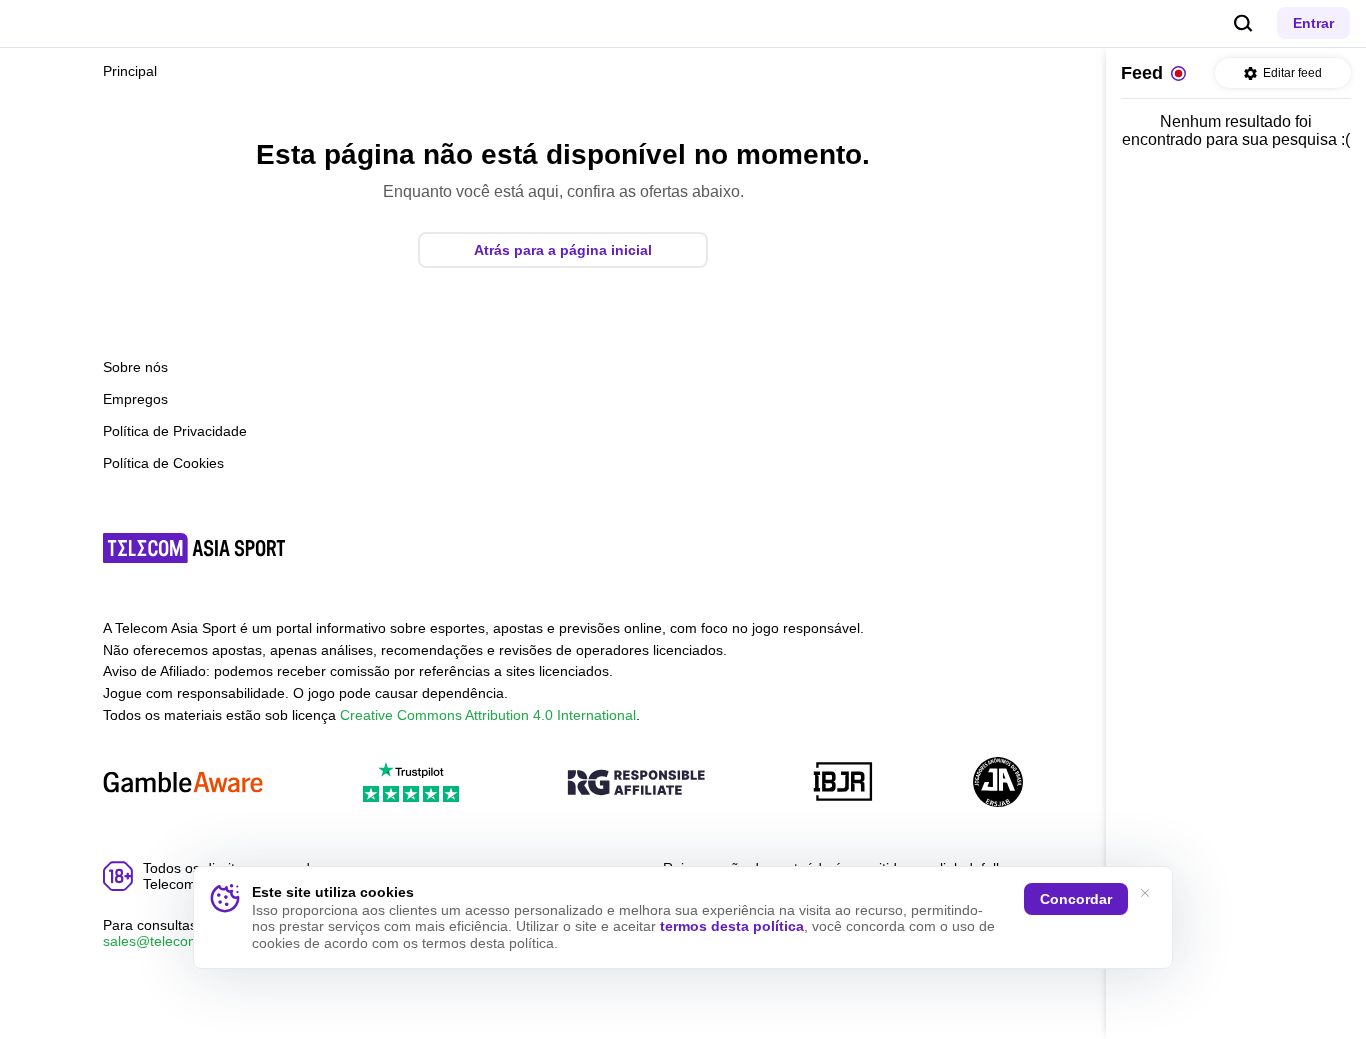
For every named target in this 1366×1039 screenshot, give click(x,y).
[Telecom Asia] (195, 548)
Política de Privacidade (175, 431)
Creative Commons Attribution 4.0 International (488, 715)
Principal (130, 71)
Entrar (1313, 23)
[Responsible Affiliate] (636, 784)
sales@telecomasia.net (176, 941)
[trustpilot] (411, 783)
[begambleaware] (183, 783)
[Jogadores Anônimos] (998, 783)
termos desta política (732, 926)
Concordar (1076, 899)
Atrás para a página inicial (563, 250)
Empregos (135, 399)
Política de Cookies (163, 463)
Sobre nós (135, 367)
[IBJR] (843, 783)
